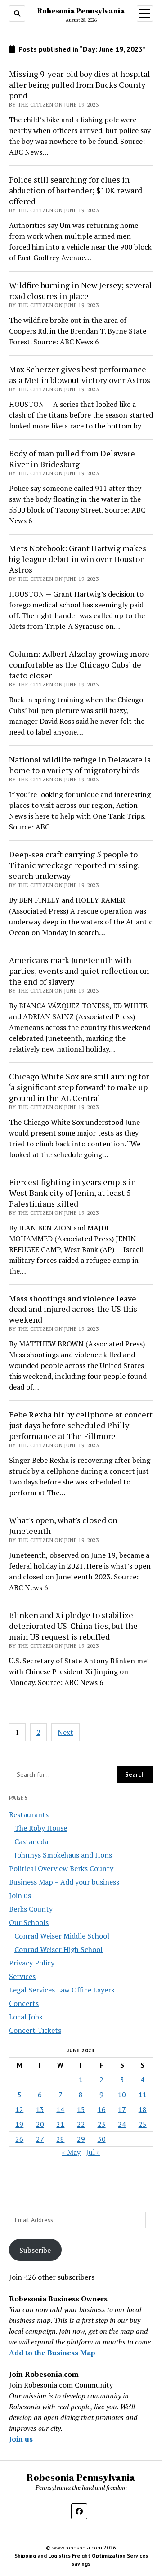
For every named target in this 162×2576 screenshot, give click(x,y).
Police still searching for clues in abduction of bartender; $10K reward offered (76, 190)
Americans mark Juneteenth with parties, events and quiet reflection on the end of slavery (79, 971)
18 (143, 2109)
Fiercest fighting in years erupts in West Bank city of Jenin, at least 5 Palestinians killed (72, 1193)
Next (65, 1732)
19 (19, 2124)
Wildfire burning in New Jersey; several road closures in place (81, 290)
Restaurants (29, 1814)
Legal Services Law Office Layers (62, 1990)
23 (102, 2124)
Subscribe (35, 2250)
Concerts (24, 2003)
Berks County (31, 1909)
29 (81, 2139)
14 (60, 2109)
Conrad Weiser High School (58, 1949)
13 (40, 2109)
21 (60, 2124)
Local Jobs (26, 2017)
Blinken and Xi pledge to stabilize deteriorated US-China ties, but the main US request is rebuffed (73, 1626)
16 (102, 2109)
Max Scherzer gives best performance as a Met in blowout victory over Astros (80, 374)
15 (81, 2109)
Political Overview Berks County (61, 1868)
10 (122, 2095)
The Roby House (41, 1828)
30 (102, 2139)
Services (22, 1976)
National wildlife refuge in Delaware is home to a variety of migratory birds (80, 765)
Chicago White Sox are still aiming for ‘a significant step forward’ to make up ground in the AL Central (79, 1087)
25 (143, 2124)
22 (81, 2124)
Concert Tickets (35, 2030)
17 (122, 2109)
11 (143, 2095)
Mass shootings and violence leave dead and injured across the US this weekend (73, 1309)
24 (122, 2124)
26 (19, 2139)
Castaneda (31, 1841)
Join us (20, 1895)
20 (40, 2124)
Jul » (93, 2152)
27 (40, 2139)
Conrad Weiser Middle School (62, 1936)
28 (60, 2139)
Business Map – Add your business (64, 1882)
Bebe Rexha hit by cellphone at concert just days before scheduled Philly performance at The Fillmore (81, 1425)
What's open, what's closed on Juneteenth (63, 1525)
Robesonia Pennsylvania (81, 11)
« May (71, 2152)
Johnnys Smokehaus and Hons (63, 1855)
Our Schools (29, 1922)
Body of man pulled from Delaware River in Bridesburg (72, 459)
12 (19, 2109)
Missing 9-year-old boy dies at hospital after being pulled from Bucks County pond (80, 85)
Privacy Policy (32, 1963)
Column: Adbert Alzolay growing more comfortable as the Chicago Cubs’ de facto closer (79, 664)
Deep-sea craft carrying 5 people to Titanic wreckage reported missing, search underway (74, 865)
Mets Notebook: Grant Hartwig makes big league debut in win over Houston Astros (78, 559)
